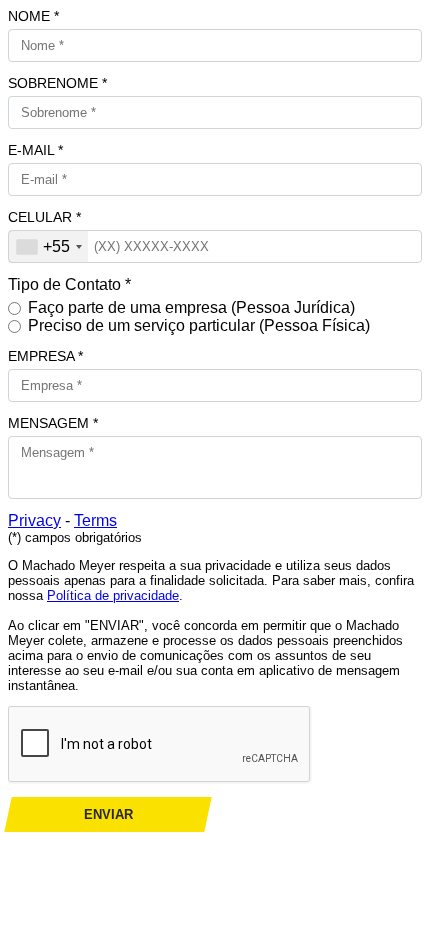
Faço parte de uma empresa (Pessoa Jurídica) (191, 307)
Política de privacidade (113, 595)
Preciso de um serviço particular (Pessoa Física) (199, 325)
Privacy (34, 520)
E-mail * (35, 150)
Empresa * (45, 356)
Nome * (33, 16)
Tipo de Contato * (69, 284)
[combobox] (48, 246)
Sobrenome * (57, 83)
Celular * (44, 217)
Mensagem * (53, 423)
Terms (95, 520)
